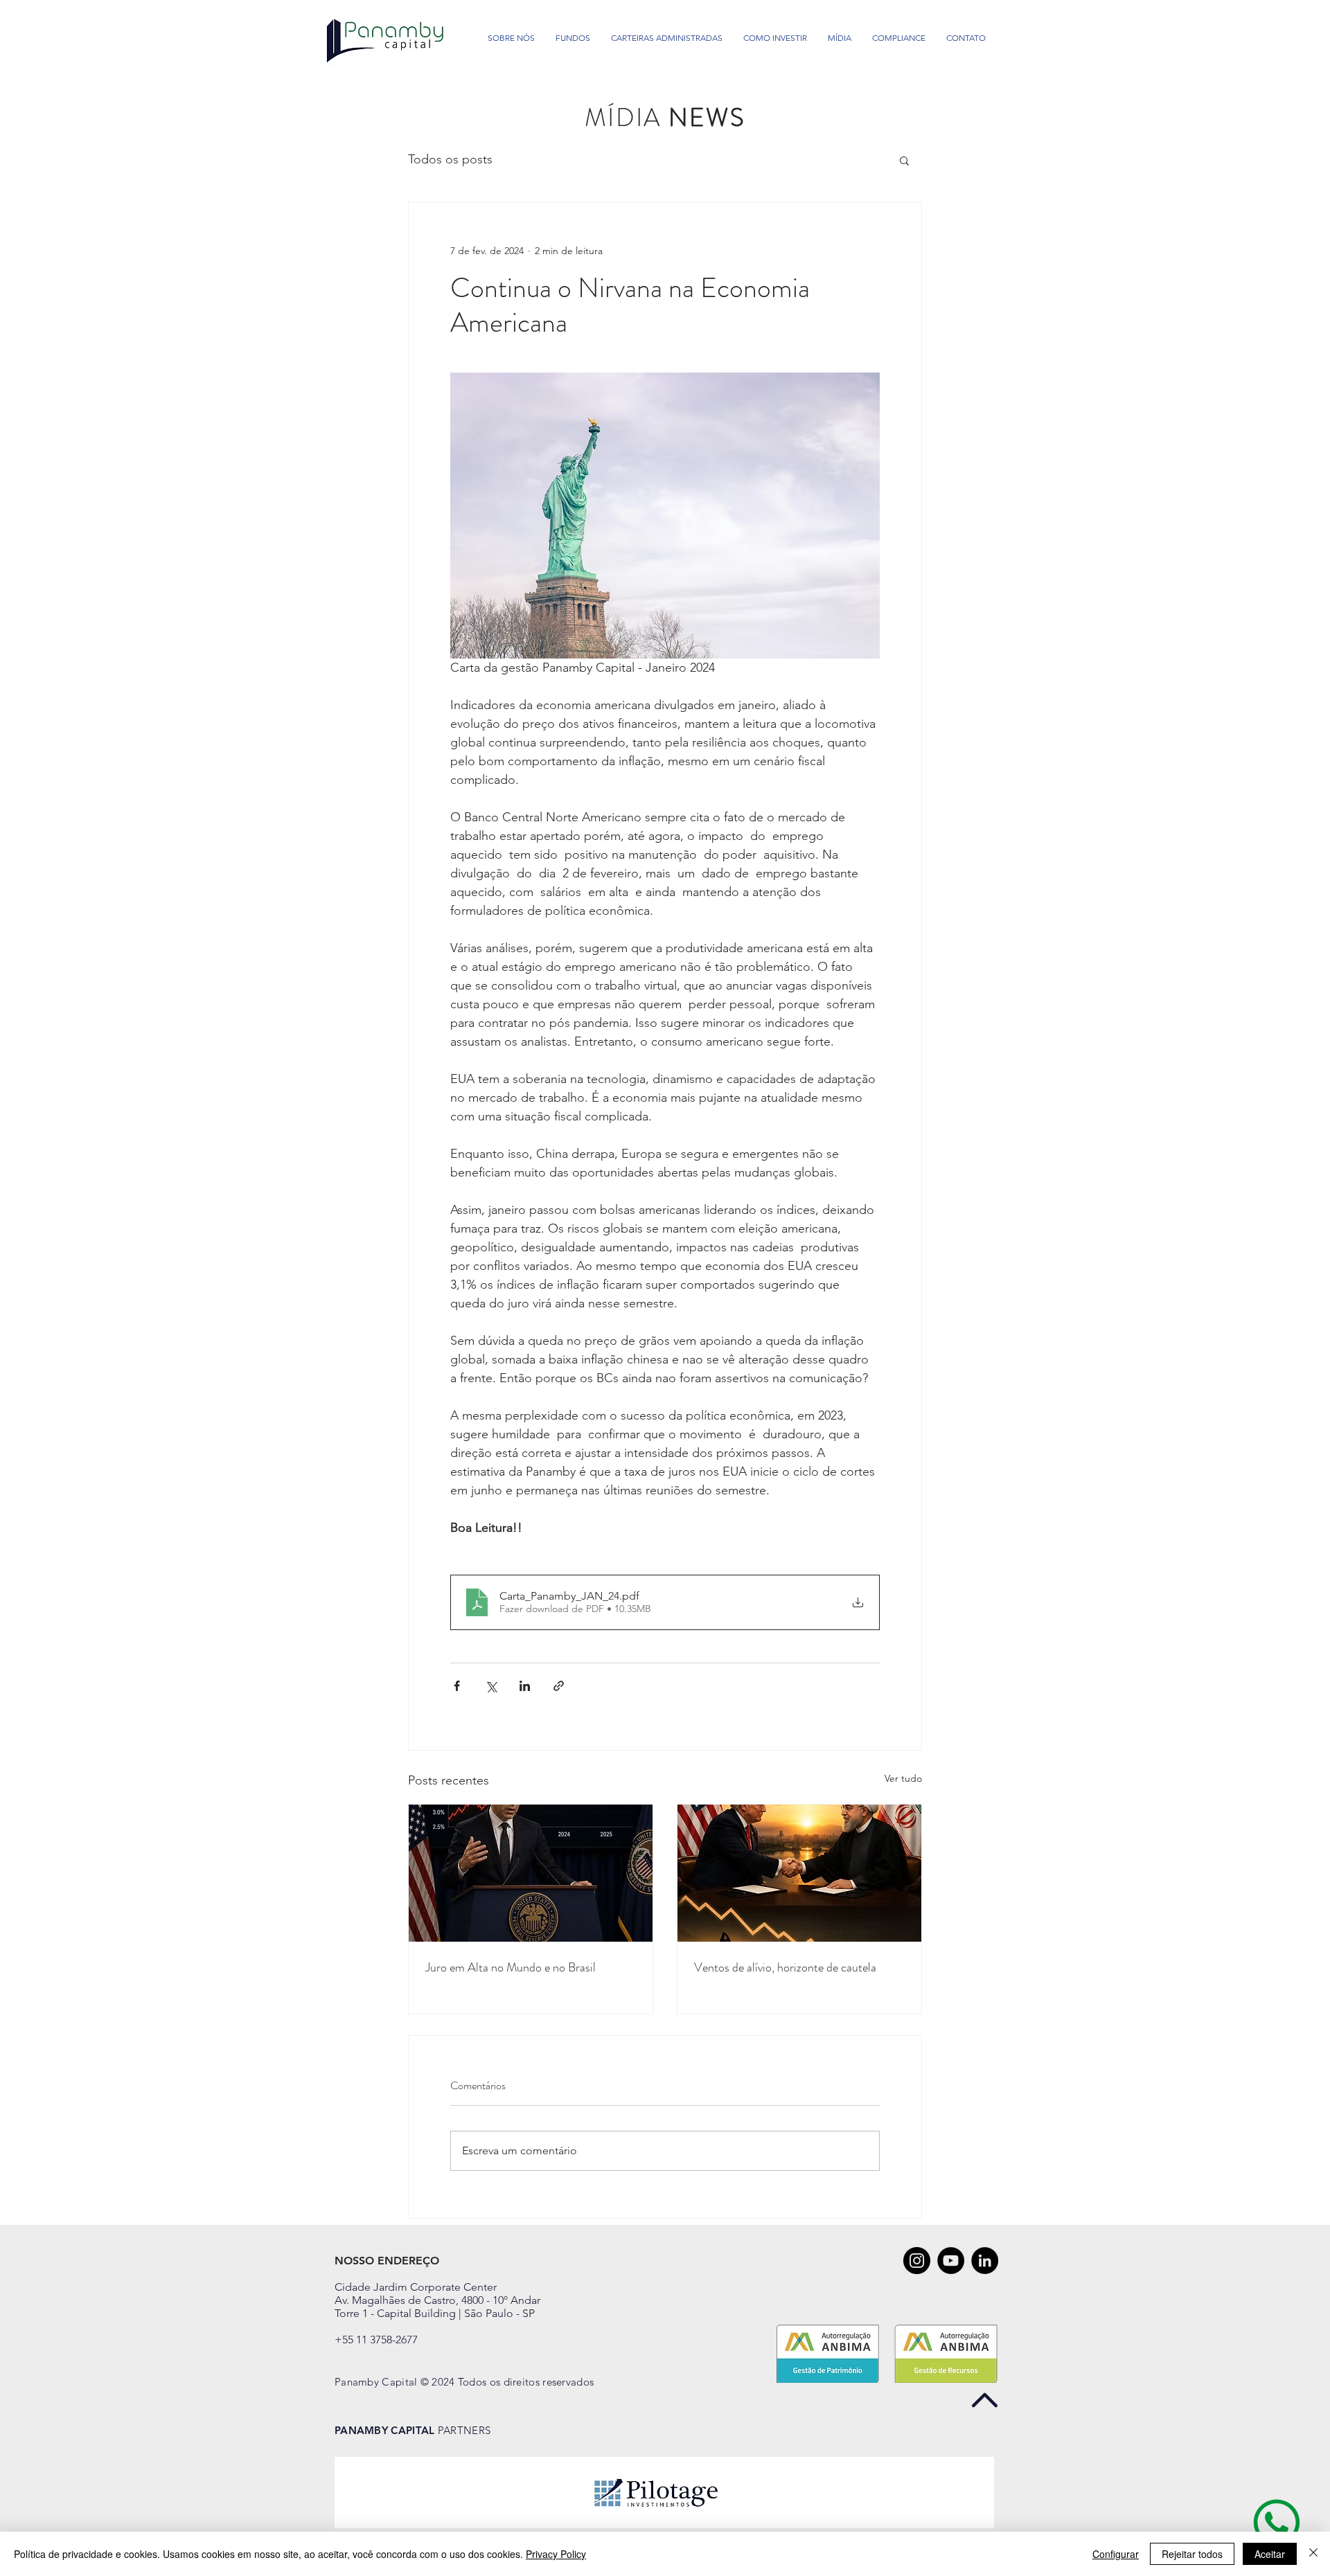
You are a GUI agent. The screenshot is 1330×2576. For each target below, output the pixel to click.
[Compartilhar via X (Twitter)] (491, 1686)
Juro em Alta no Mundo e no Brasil (511, 1967)
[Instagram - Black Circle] (917, 2261)
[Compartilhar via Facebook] (457, 1686)
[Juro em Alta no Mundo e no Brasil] (531, 1873)
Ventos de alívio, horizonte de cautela (785, 1967)
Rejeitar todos (1192, 2554)
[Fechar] (1313, 2554)
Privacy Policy (556, 2554)
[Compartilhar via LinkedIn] (525, 1686)
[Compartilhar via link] (559, 1686)
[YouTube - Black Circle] (951, 2261)
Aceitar (1270, 2554)
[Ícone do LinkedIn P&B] (985, 2261)
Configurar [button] (1116, 2554)
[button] (904, 160)
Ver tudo (903, 1778)
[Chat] (1277, 2522)
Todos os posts (450, 159)
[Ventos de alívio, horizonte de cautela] (799, 1873)
